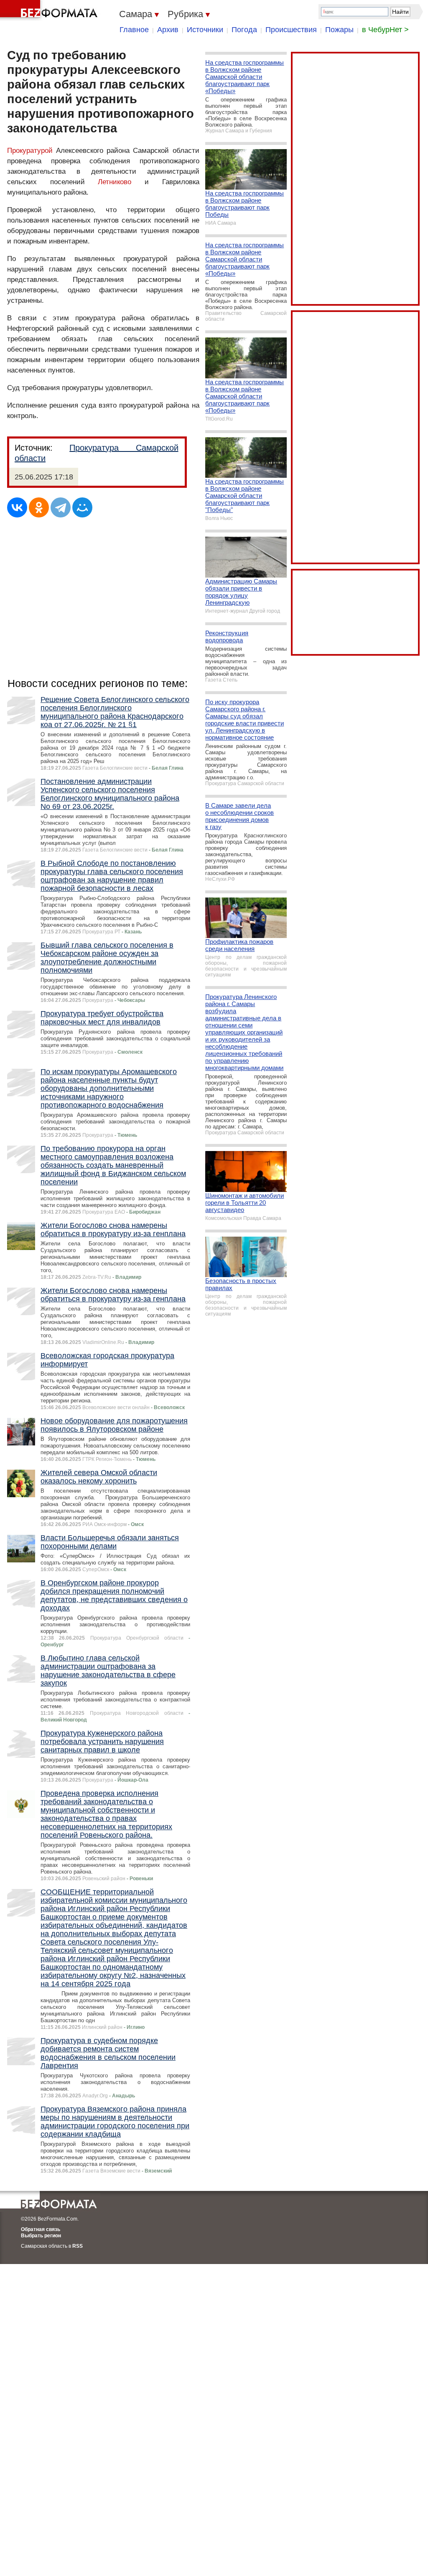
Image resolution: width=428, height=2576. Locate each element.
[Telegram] (61, 507)
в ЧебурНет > (385, 30)
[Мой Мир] (82, 507)
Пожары (339, 30)
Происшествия (291, 30)
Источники (205, 30)
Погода (244, 30)
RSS (78, 2246)
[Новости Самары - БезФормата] (50, 10)
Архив (168, 30)
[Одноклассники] (39, 507)
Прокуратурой (30, 151)
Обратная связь (41, 2229)
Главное (134, 30)
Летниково (115, 182)
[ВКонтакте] (17, 507)
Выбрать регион (41, 2236)
